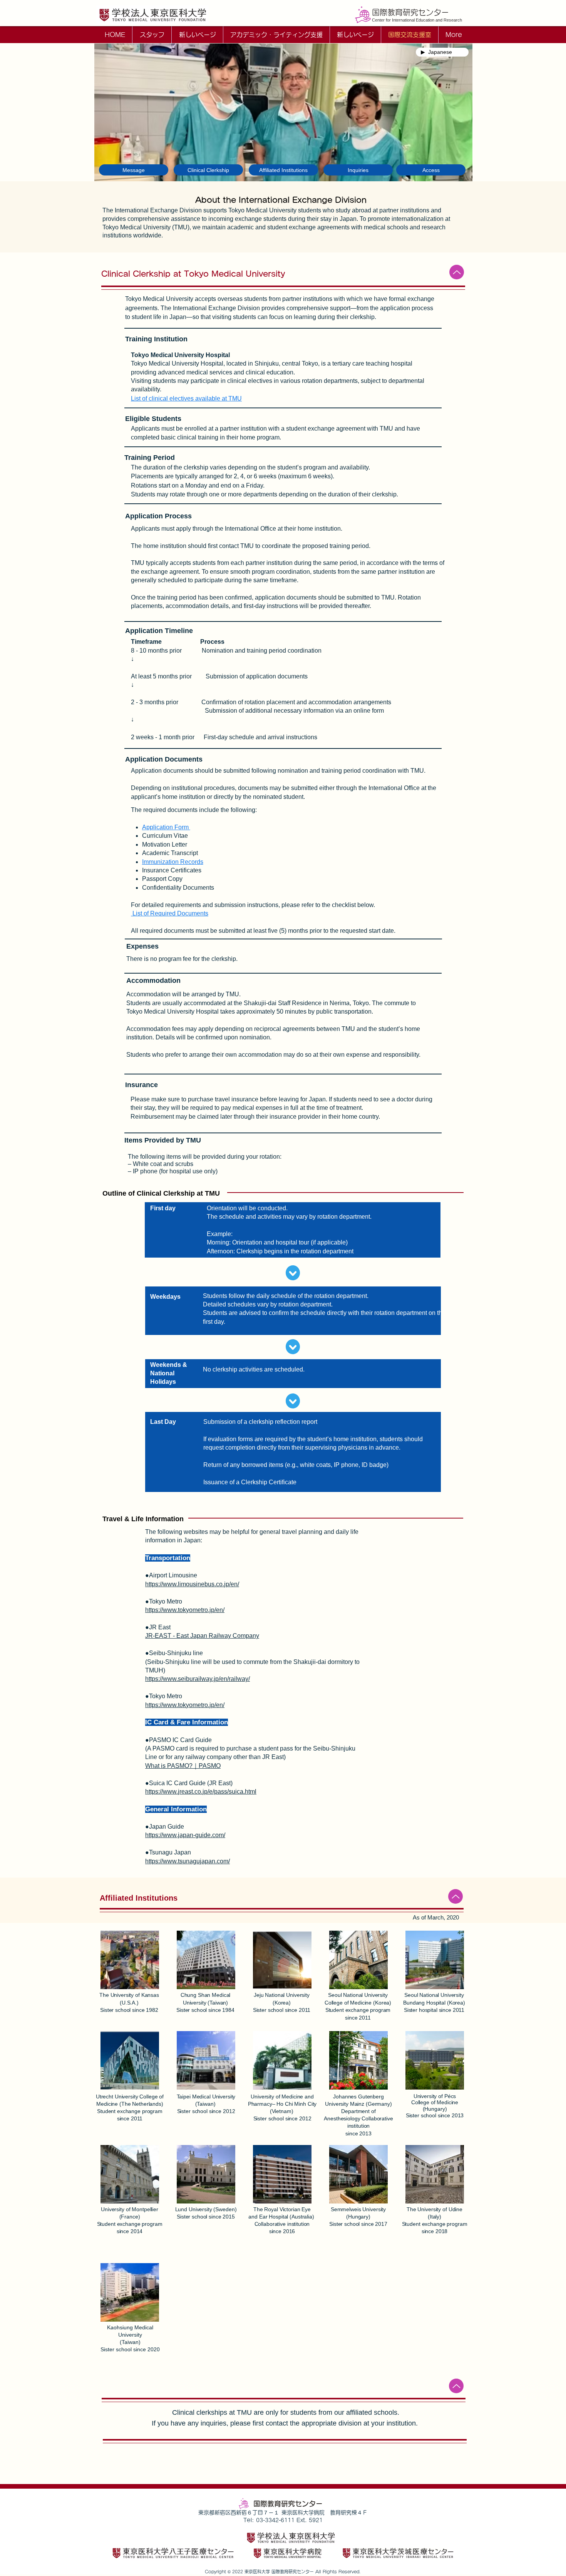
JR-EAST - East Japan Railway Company (202, 1636)
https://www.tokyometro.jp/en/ (185, 1610)
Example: (220, 1234)
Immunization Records (173, 862)
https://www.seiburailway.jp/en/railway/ (198, 1679)
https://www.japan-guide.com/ (185, 1835)
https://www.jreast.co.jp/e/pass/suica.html (201, 1792)
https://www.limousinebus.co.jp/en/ (192, 1584)
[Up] (457, 272)
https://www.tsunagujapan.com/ (188, 1861)
